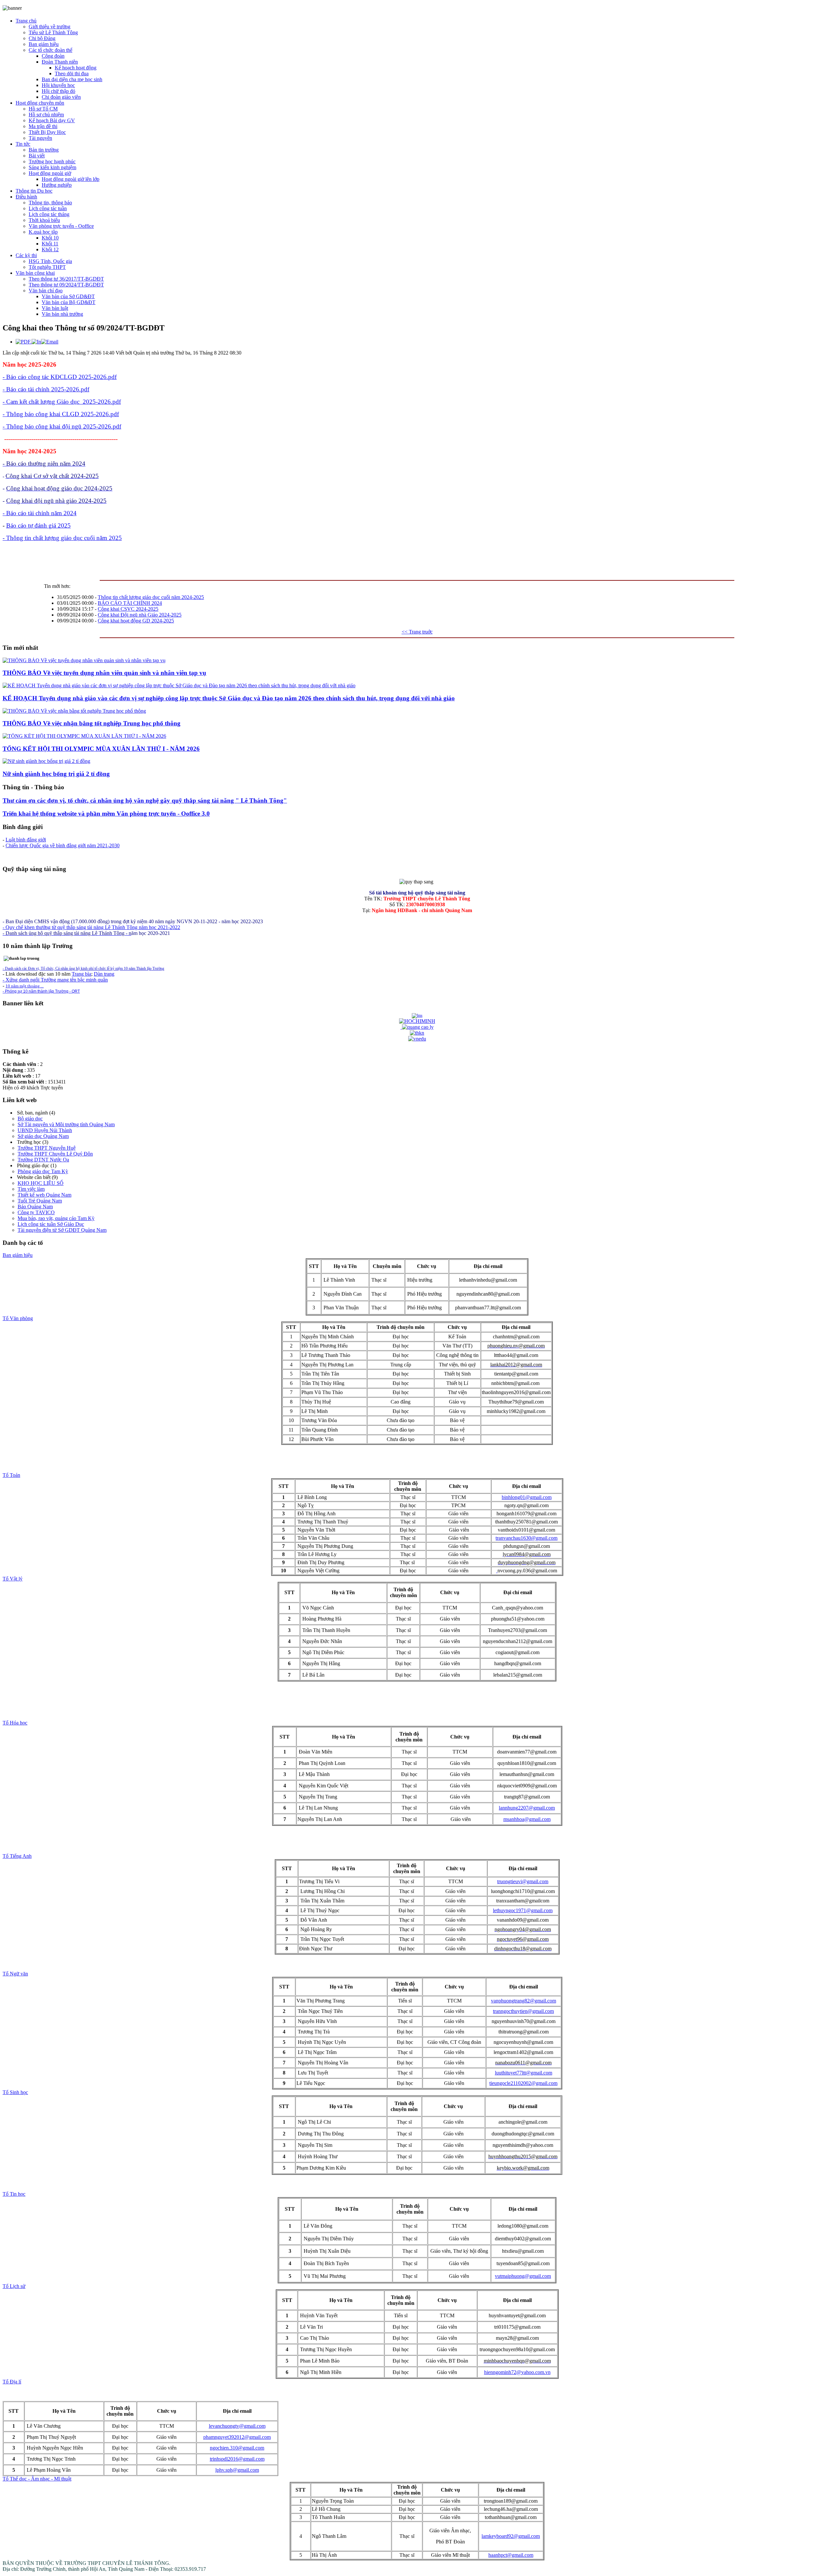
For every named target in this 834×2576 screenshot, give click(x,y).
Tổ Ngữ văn (15, 1974)
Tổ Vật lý (13, 1579)
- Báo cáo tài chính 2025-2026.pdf (46, 389)
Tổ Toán (11, 1475)
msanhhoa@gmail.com (527, 1819)
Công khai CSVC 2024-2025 (128, 609)
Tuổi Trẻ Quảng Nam (40, 1201)
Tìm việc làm (31, 1189)
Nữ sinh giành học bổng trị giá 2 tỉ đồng (56, 774)
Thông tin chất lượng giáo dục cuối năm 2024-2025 (151, 597)
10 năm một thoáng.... (25, 986)
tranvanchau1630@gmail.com (526, 1538)
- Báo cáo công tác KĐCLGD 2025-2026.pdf (60, 377)
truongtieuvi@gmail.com (523, 1881)
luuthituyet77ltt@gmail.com (524, 2073)
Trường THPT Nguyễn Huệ (47, 1148)
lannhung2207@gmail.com (527, 1808)
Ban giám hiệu (18, 1255)
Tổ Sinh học (15, 2092)
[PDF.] (24, 342)
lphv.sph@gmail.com (237, 2470)
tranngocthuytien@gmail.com (523, 2011)
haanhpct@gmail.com (511, 2555)
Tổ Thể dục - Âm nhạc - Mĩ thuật (37, 2479)
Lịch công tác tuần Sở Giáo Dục (51, 1224)
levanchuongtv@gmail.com (237, 2426)
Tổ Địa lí (12, 2382)
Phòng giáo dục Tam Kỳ (43, 1171)
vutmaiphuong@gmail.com (523, 2276)
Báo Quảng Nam (35, 1207)
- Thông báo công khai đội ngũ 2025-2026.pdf (62, 426)
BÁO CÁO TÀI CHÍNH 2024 (130, 603)
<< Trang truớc (417, 632)
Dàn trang (104, 974)
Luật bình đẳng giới (26, 840)
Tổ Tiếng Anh (17, 1856)
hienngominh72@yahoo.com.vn (517, 2372)
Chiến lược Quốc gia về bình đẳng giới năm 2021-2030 (63, 845)
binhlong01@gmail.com (527, 1497)
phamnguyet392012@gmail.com (237, 2437)
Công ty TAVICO (36, 1212)
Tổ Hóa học (15, 1723)
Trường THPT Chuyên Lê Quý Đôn (55, 1154)
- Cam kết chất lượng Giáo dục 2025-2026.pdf (62, 402)
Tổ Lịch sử (14, 2286)
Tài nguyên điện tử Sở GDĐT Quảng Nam (62, 1230)
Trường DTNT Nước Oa (43, 1160)
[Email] (50, 342)
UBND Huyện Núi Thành (45, 1130)
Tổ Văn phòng (18, 1318)
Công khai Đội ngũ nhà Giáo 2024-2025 (140, 615)
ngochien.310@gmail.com (237, 2448)
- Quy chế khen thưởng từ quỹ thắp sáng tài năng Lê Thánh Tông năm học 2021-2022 (91, 927)
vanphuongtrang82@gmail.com (524, 2001)
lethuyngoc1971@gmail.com (523, 1910)
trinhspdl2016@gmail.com (237, 2459)
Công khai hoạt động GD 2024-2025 (136, 621)
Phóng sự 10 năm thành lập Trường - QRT (42, 991)
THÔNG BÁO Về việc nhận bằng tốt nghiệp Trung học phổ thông (92, 723)
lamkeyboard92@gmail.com (511, 2536)
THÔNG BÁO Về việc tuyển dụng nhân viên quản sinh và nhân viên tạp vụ (104, 673)
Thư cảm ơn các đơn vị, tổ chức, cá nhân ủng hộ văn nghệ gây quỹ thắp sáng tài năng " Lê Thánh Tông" (145, 800)
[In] (36, 342)
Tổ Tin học (14, 2194)
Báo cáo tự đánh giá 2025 (38, 525)
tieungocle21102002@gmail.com (523, 2083)
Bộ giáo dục (30, 1119)
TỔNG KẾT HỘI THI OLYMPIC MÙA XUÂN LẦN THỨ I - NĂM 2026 (101, 749)
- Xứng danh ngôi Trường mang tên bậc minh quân (55, 980)
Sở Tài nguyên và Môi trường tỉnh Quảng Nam (66, 1124)
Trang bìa (81, 974)
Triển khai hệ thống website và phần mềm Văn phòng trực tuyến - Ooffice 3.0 (106, 814)
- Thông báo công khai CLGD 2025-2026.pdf (61, 414)
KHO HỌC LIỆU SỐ (41, 1183)
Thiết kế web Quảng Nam (44, 1195)
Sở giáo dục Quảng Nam (43, 1136)
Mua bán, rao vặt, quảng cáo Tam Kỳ (56, 1218)
